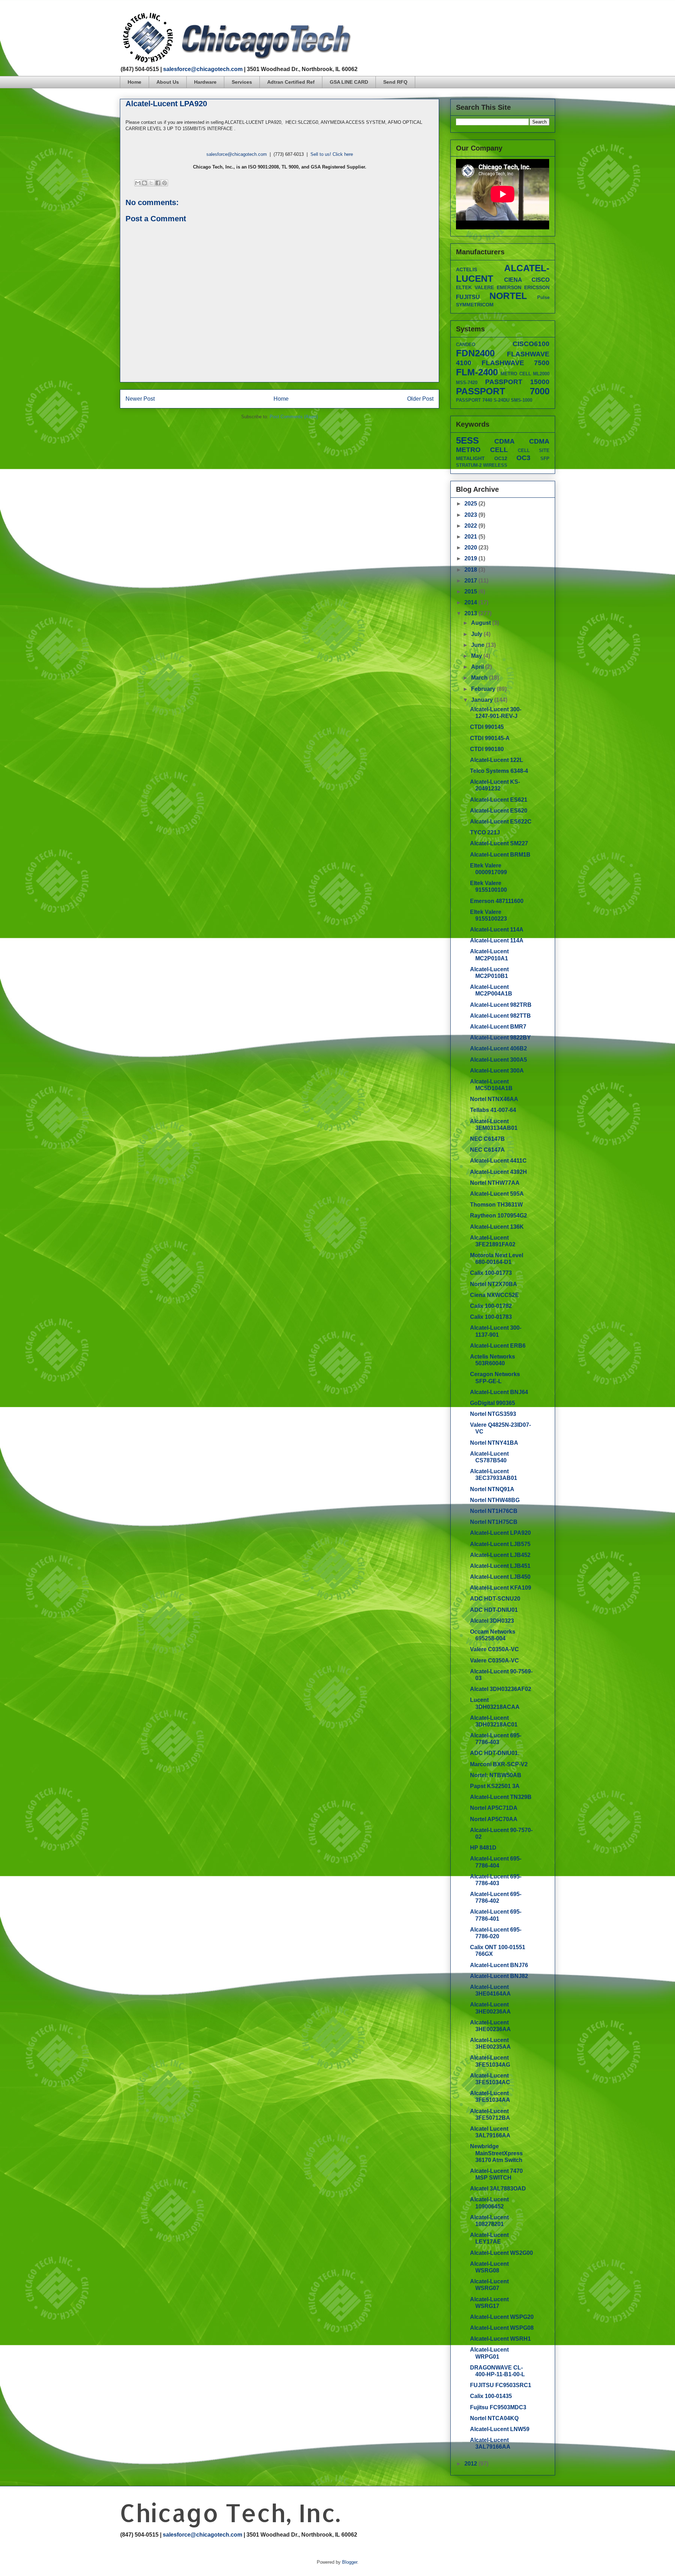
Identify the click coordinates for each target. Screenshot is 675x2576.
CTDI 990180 (487, 749)
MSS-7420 (467, 383)
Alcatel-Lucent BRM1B (500, 855)
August (482, 623)
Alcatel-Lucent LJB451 (500, 1566)
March (480, 678)
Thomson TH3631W (496, 1205)
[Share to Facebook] (158, 183)
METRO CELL (516, 374)
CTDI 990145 (487, 727)
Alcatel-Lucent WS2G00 (502, 2253)
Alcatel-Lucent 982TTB (500, 1016)
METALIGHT (470, 458)
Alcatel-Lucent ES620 (499, 811)
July (477, 634)
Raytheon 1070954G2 (499, 1216)
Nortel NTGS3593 (493, 1414)
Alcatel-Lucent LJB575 (500, 1544)
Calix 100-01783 (491, 1317)
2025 (471, 504)
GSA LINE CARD (349, 82)
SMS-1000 (522, 400)
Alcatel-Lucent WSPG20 (502, 2317)
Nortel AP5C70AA (494, 1819)
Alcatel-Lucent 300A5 (499, 1060)
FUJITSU (468, 297)
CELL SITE (534, 450)
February (484, 689)
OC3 (523, 458)
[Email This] (138, 183)
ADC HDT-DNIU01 (494, 1610)
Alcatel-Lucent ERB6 (498, 1346)
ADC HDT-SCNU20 (495, 1599)
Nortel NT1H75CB (494, 1522)
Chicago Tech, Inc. (230, 2513)
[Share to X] (151, 183)
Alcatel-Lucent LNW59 (500, 2429)
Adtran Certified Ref (291, 82)
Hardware (205, 82)
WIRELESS (495, 465)
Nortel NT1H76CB (494, 1511)
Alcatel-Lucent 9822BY (500, 1038)
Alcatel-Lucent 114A (497, 930)
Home (134, 82)
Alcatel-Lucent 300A (497, 1071)
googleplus (539, 16)
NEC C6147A (487, 1150)
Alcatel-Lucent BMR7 (498, 1027)
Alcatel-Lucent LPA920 (500, 1533)
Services (242, 82)
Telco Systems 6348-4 (499, 771)
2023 (471, 515)
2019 (471, 558)
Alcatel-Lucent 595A (497, 1194)
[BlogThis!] (144, 183)
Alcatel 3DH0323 (492, 1621)
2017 (471, 581)
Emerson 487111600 (497, 901)
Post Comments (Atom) (294, 417)
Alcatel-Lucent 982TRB (501, 1005)
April (478, 667)
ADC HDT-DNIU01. (495, 1753)
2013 (471, 613)
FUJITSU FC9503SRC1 (501, 2385)
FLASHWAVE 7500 (516, 363)
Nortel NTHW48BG (495, 1500)
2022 (471, 526)
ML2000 (541, 374)
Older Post (420, 399)
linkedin (552, 16)
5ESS (467, 440)
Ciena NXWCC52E (494, 1295)
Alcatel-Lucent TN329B (501, 1797)
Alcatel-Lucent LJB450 (500, 1577)
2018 (471, 570)
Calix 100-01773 (491, 1273)
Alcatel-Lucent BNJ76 (499, 1965)
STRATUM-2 (469, 465)
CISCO (541, 280)
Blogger (350, 2562)
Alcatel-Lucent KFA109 (501, 1588)
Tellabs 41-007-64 (493, 1110)
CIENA (513, 280)
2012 (471, 2464)
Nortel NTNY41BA (494, 1443)
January (483, 700)
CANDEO (466, 345)
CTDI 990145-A (490, 738)
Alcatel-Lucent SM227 (499, 843)
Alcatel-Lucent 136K (497, 1227)
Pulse (543, 297)
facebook (512, 16)
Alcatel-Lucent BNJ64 (499, 1392)
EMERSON (509, 287)
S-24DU (502, 400)
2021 (471, 537)
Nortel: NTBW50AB (496, 1775)
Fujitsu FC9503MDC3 (498, 2407)
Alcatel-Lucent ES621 (499, 800)
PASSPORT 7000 (503, 391)
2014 (471, 602)
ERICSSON (537, 287)
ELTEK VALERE (475, 287)
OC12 (501, 458)
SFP (545, 459)
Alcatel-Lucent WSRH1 (500, 2339)
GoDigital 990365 (493, 1403)
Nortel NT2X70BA (494, 1284)
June (478, 645)
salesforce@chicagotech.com (203, 69)
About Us (168, 82)
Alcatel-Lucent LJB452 (500, 1555)
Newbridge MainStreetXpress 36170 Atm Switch (496, 2153)
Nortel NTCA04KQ (494, 2418)
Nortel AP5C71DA (494, 1808)
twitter (526, 16)
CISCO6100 (531, 344)
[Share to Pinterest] (165, 183)
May (477, 656)
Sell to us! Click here (332, 154)
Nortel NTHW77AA (495, 1183)
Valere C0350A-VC (494, 1649)
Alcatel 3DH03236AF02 (501, 1689)
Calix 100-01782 (491, 1306)
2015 (471, 591)
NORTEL (508, 296)
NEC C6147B (487, 1139)
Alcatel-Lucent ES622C (501, 822)
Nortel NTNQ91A (492, 1489)
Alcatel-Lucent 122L (497, 760)
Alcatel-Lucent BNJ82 (499, 1976)
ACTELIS (467, 269)
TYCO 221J (485, 832)
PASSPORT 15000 (517, 382)
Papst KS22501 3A (495, 1786)
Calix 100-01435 (491, 2396)
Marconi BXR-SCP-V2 (499, 1764)
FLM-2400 (477, 372)
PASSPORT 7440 (474, 400)
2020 (471, 548)
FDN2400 (475, 353)
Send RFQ (395, 82)
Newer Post (140, 399)
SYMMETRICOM (475, 305)
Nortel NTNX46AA (494, 1099)
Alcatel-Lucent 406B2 (499, 1048)
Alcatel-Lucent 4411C (498, 1161)
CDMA (504, 441)
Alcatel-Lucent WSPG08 (502, 2328)
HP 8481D (483, 1848)
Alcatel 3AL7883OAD (498, 2189)
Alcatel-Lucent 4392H (499, 1172)
